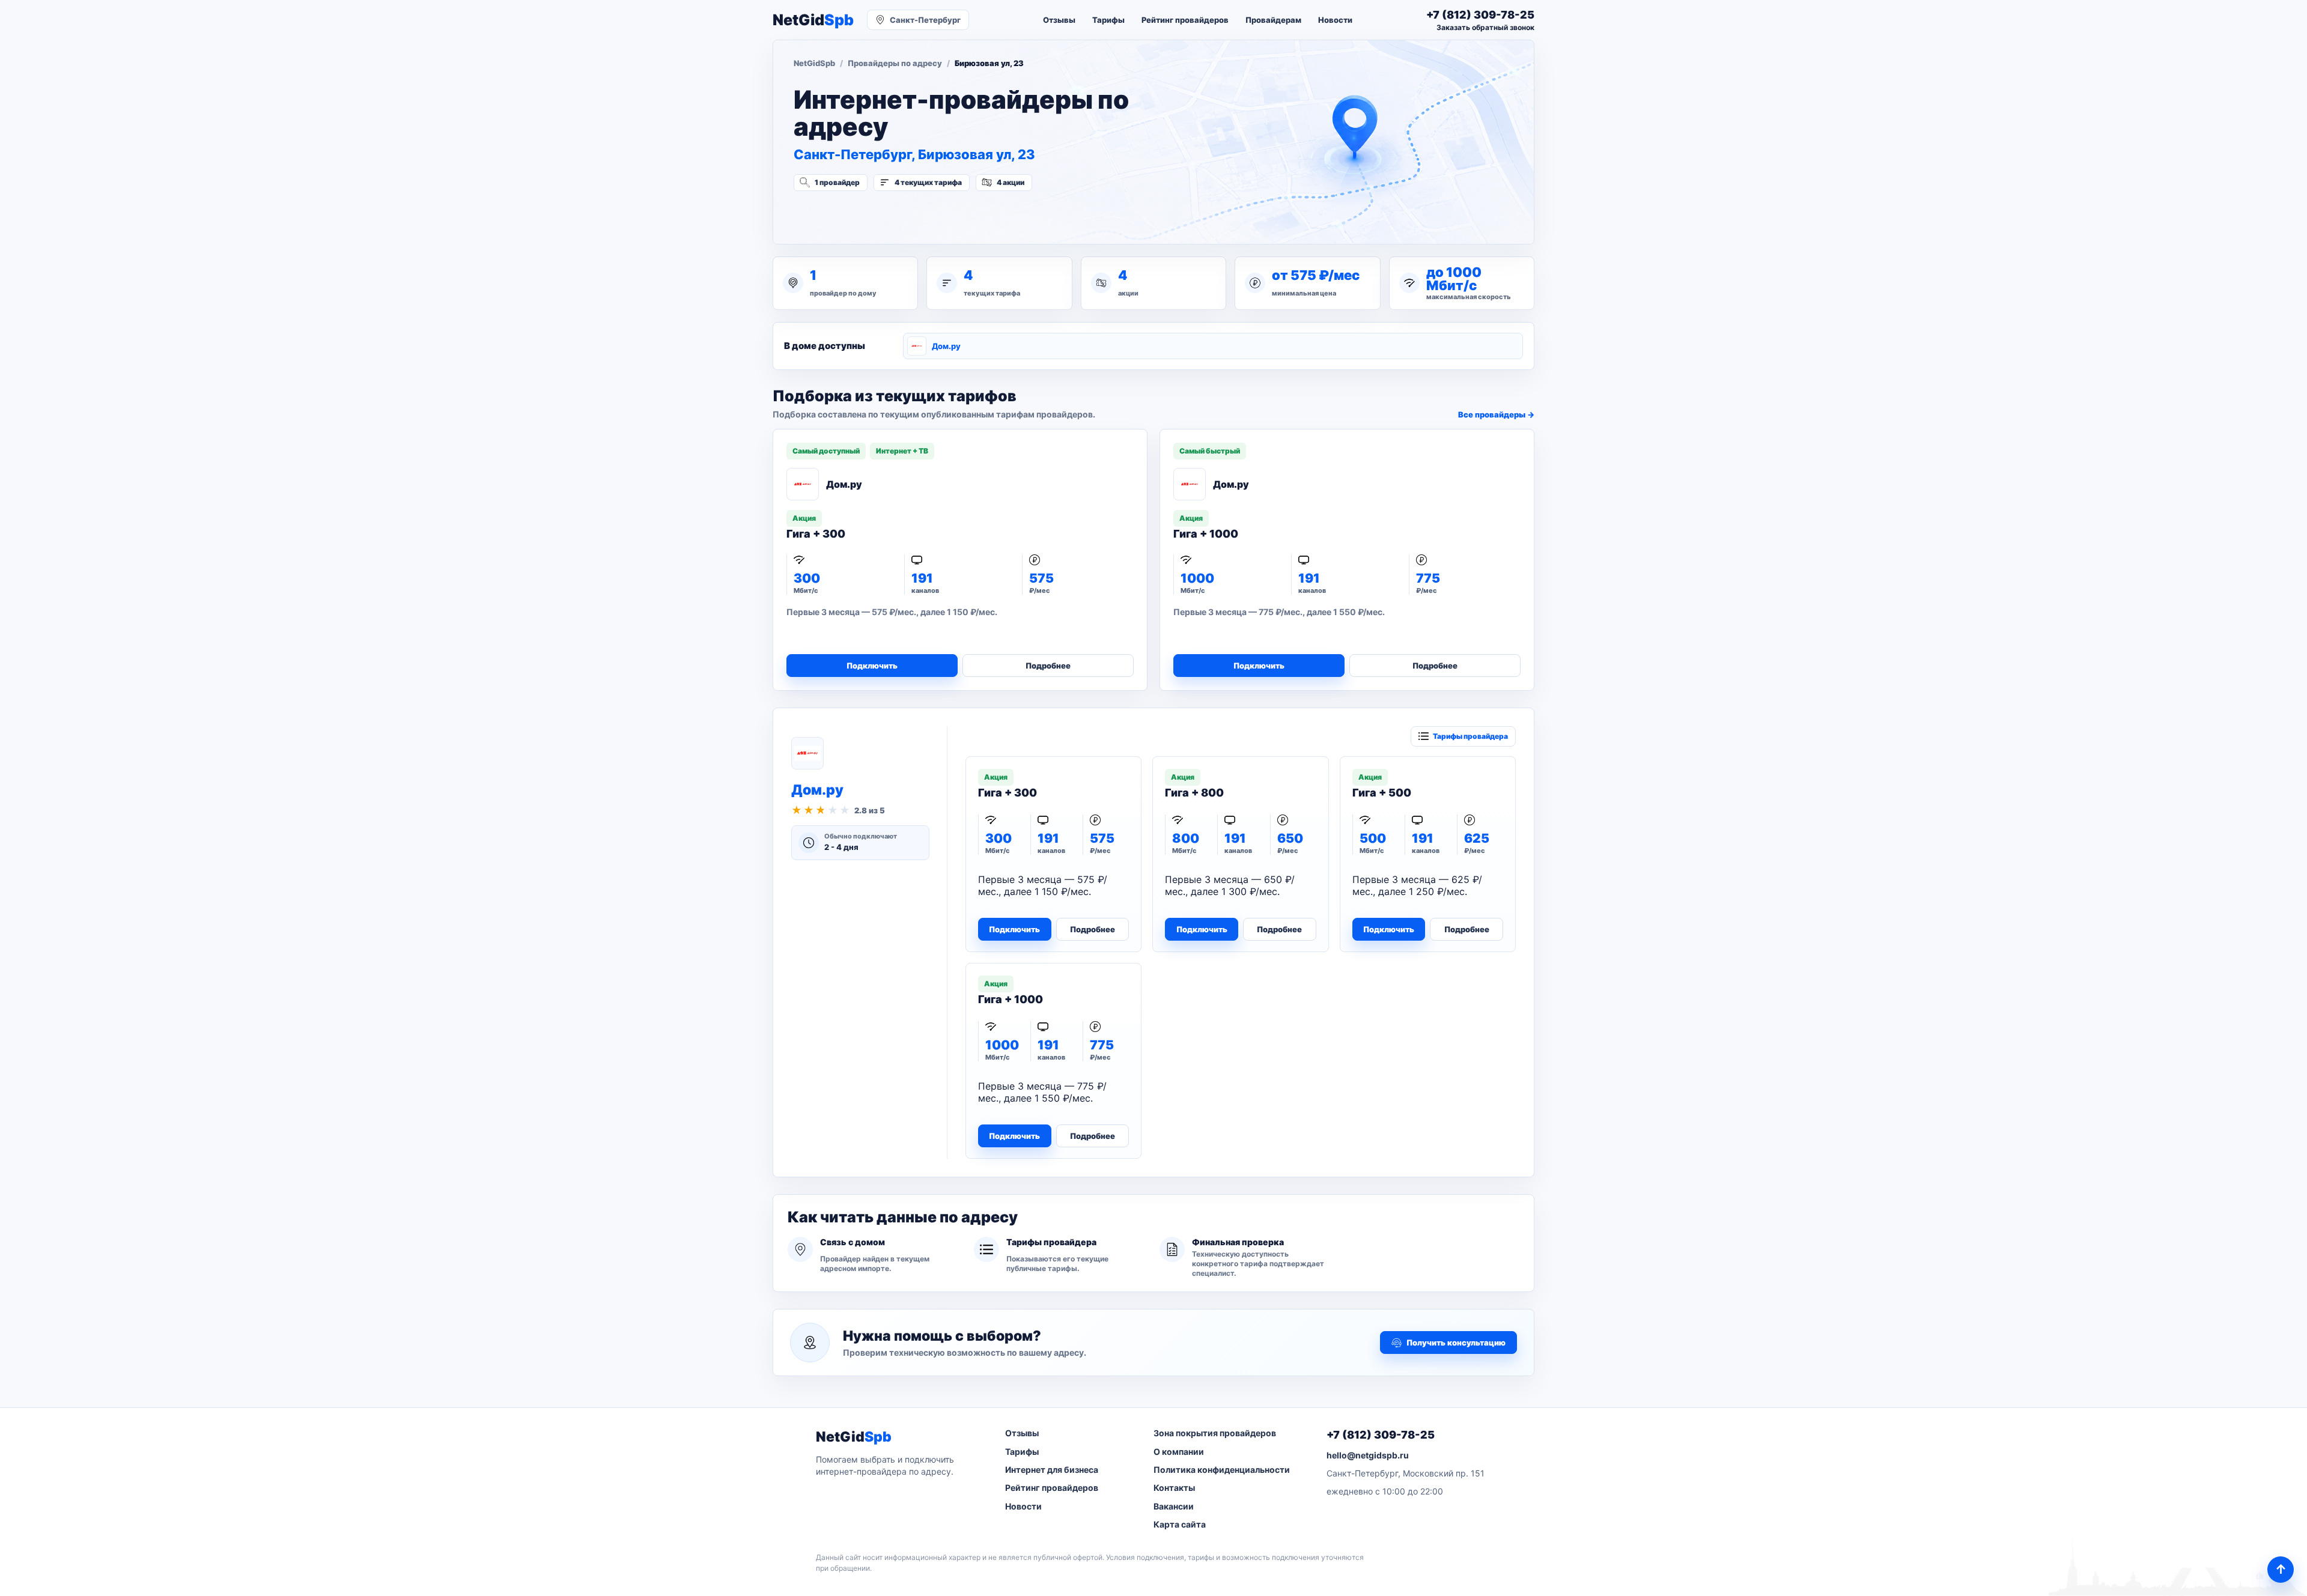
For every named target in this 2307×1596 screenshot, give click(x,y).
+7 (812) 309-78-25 (1381, 1435)
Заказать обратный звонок (1485, 27)
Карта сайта (1180, 1524)
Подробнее (1048, 666)
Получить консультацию (1456, 1343)
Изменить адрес (853, 214)
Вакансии (1174, 1506)
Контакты (1174, 1488)
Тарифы (1108, 20)
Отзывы (1059, 20)
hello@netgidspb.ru (1368, 1455)
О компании (1179, 1452)
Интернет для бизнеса (1052, 1470)
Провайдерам (1273, 20)
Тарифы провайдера (1470, 736)
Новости (1335, 20)
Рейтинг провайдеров (1185, 20)
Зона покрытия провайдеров (1215, 1433)
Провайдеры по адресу (895, 63)
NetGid (813, 20)
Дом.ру (946, 346)
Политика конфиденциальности (1222, 1470)
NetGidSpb (814, 63)
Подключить (872, 666)
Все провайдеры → (1496, 414)
